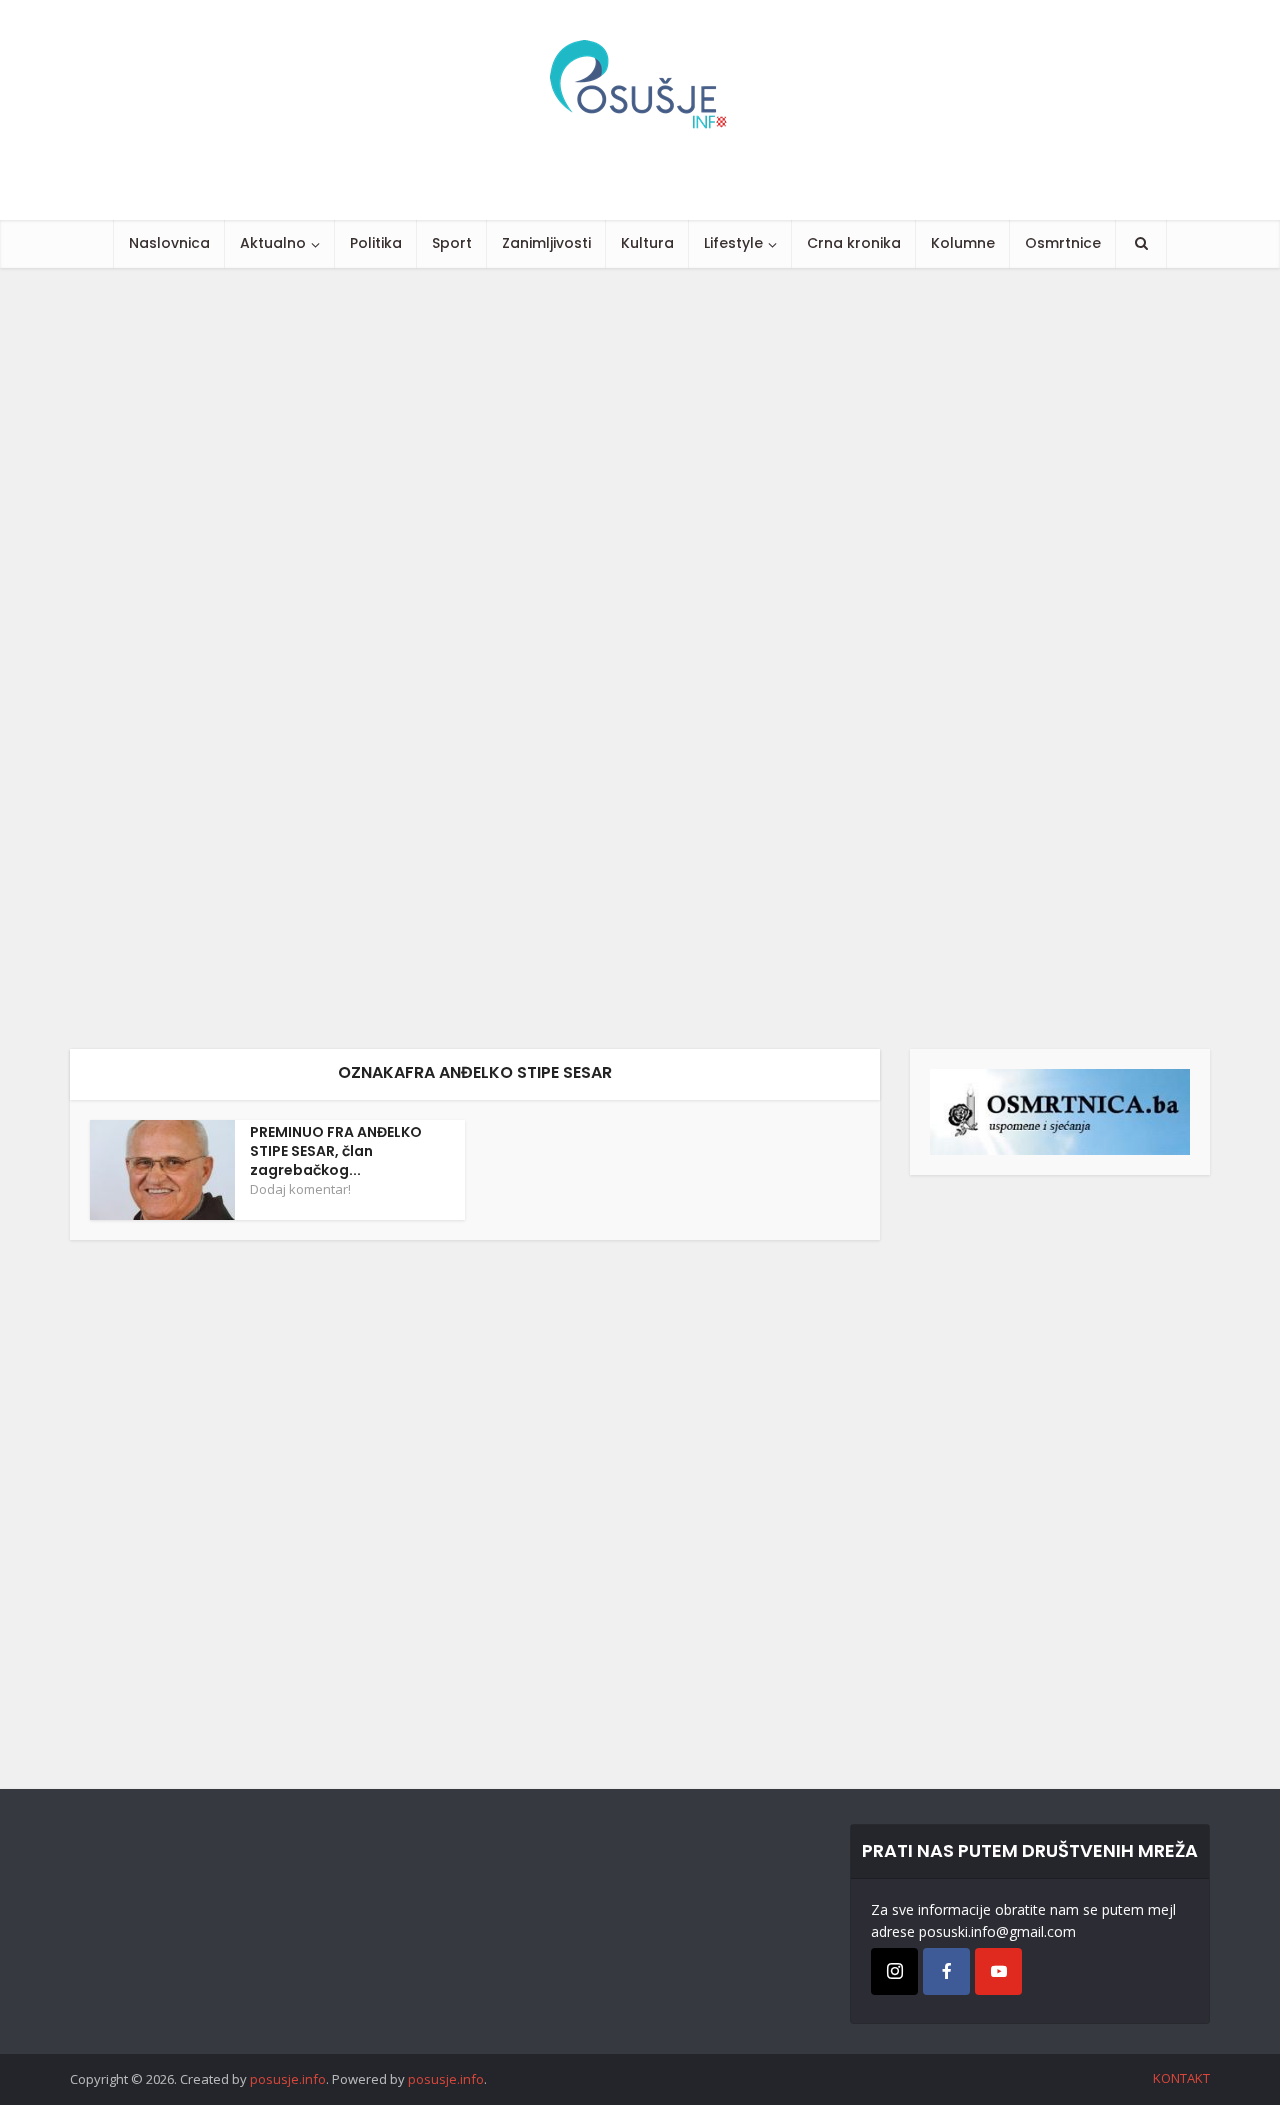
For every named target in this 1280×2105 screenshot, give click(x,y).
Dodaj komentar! (300, 1189)
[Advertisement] (600, 658)
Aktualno (273, 243)
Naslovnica (169, 243)
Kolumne (963, 243)
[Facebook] (946, 1971)
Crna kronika (854, 243)
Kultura (647, 243)
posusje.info (288, 2079)
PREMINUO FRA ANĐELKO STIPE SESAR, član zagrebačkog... (336, 1151)
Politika (376, 243)
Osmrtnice (1063, 243)
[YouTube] (998, 1971)
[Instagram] (894, 1971)
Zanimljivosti (546, 243)
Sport (452, 243)
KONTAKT (1181, 2078)
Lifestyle (733, 243)
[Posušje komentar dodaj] (1060, 1110)
